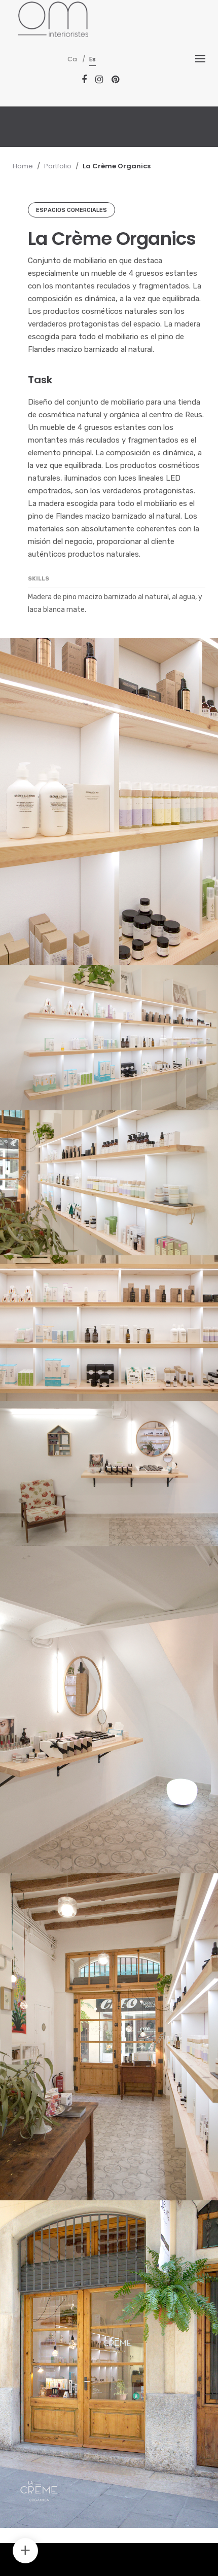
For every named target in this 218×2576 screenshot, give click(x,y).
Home (23, 166)
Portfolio (58, 166)
